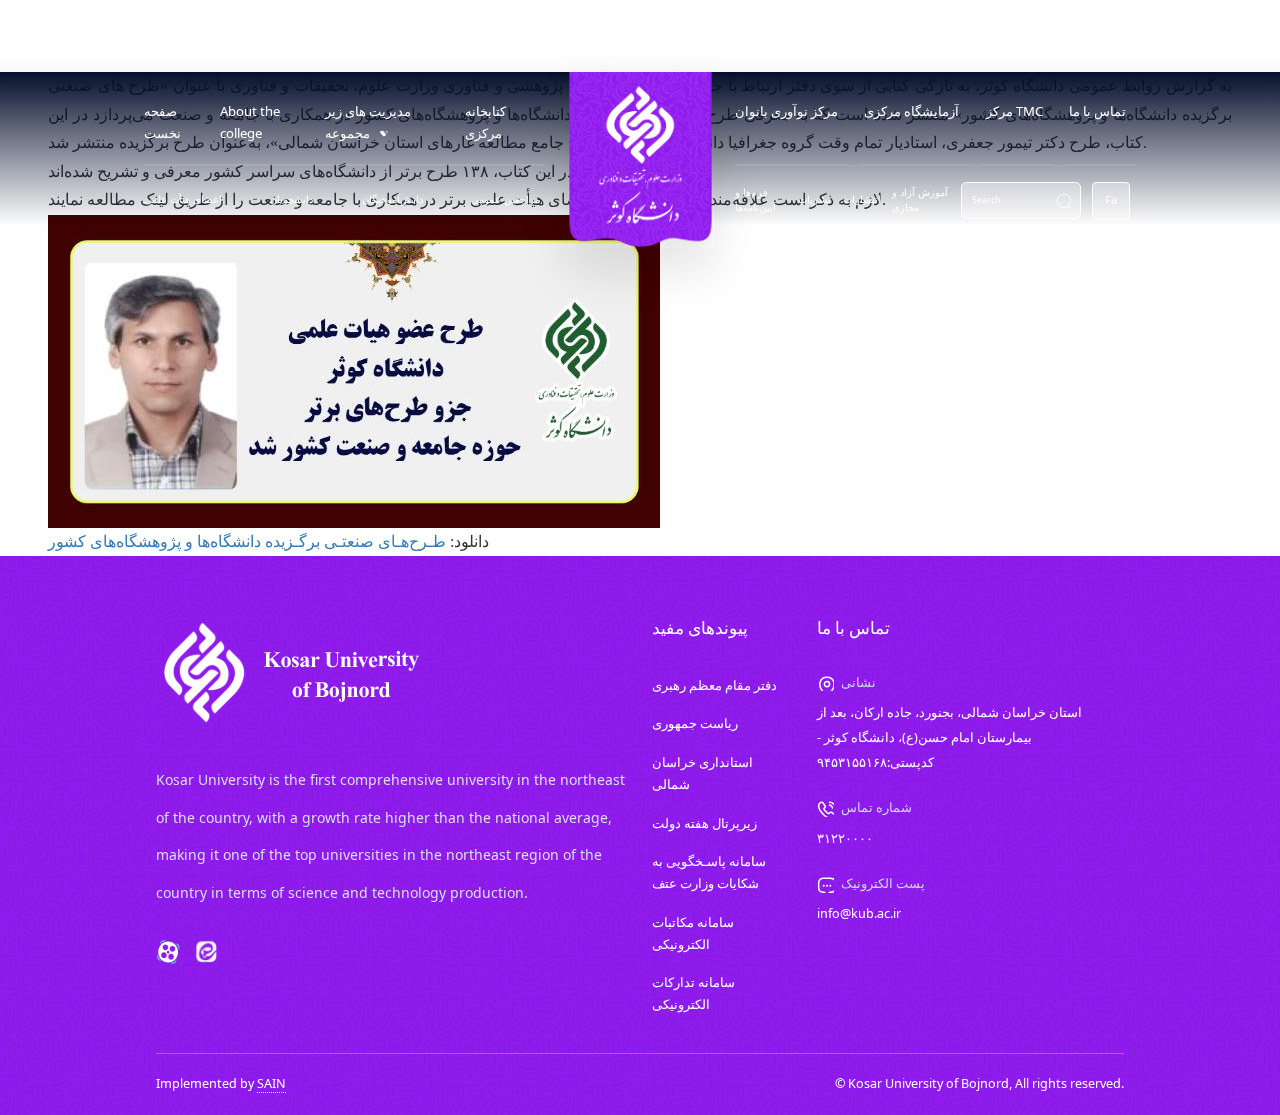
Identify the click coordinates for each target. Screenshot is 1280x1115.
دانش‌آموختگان (392, 199)
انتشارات (862, 199)
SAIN (271, 1083)
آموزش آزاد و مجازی (920, 200)
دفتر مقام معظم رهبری (714, 685)
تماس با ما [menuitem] (1097, 111)
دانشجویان (291, 199)
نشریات (814, 199)
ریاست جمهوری (695, 723)
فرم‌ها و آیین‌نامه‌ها (755, 200)
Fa (1111, 199)
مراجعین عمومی (505, 199)
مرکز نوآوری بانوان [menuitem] (786, 111)
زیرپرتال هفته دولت (704, 823)
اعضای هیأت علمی (183, 199)
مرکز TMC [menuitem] (1014, 111)
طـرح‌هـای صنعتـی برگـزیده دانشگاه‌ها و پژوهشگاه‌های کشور (247, 541)
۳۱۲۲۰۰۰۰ (845, 838)
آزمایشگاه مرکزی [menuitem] (911, 111)
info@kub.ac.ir (859, 913)
